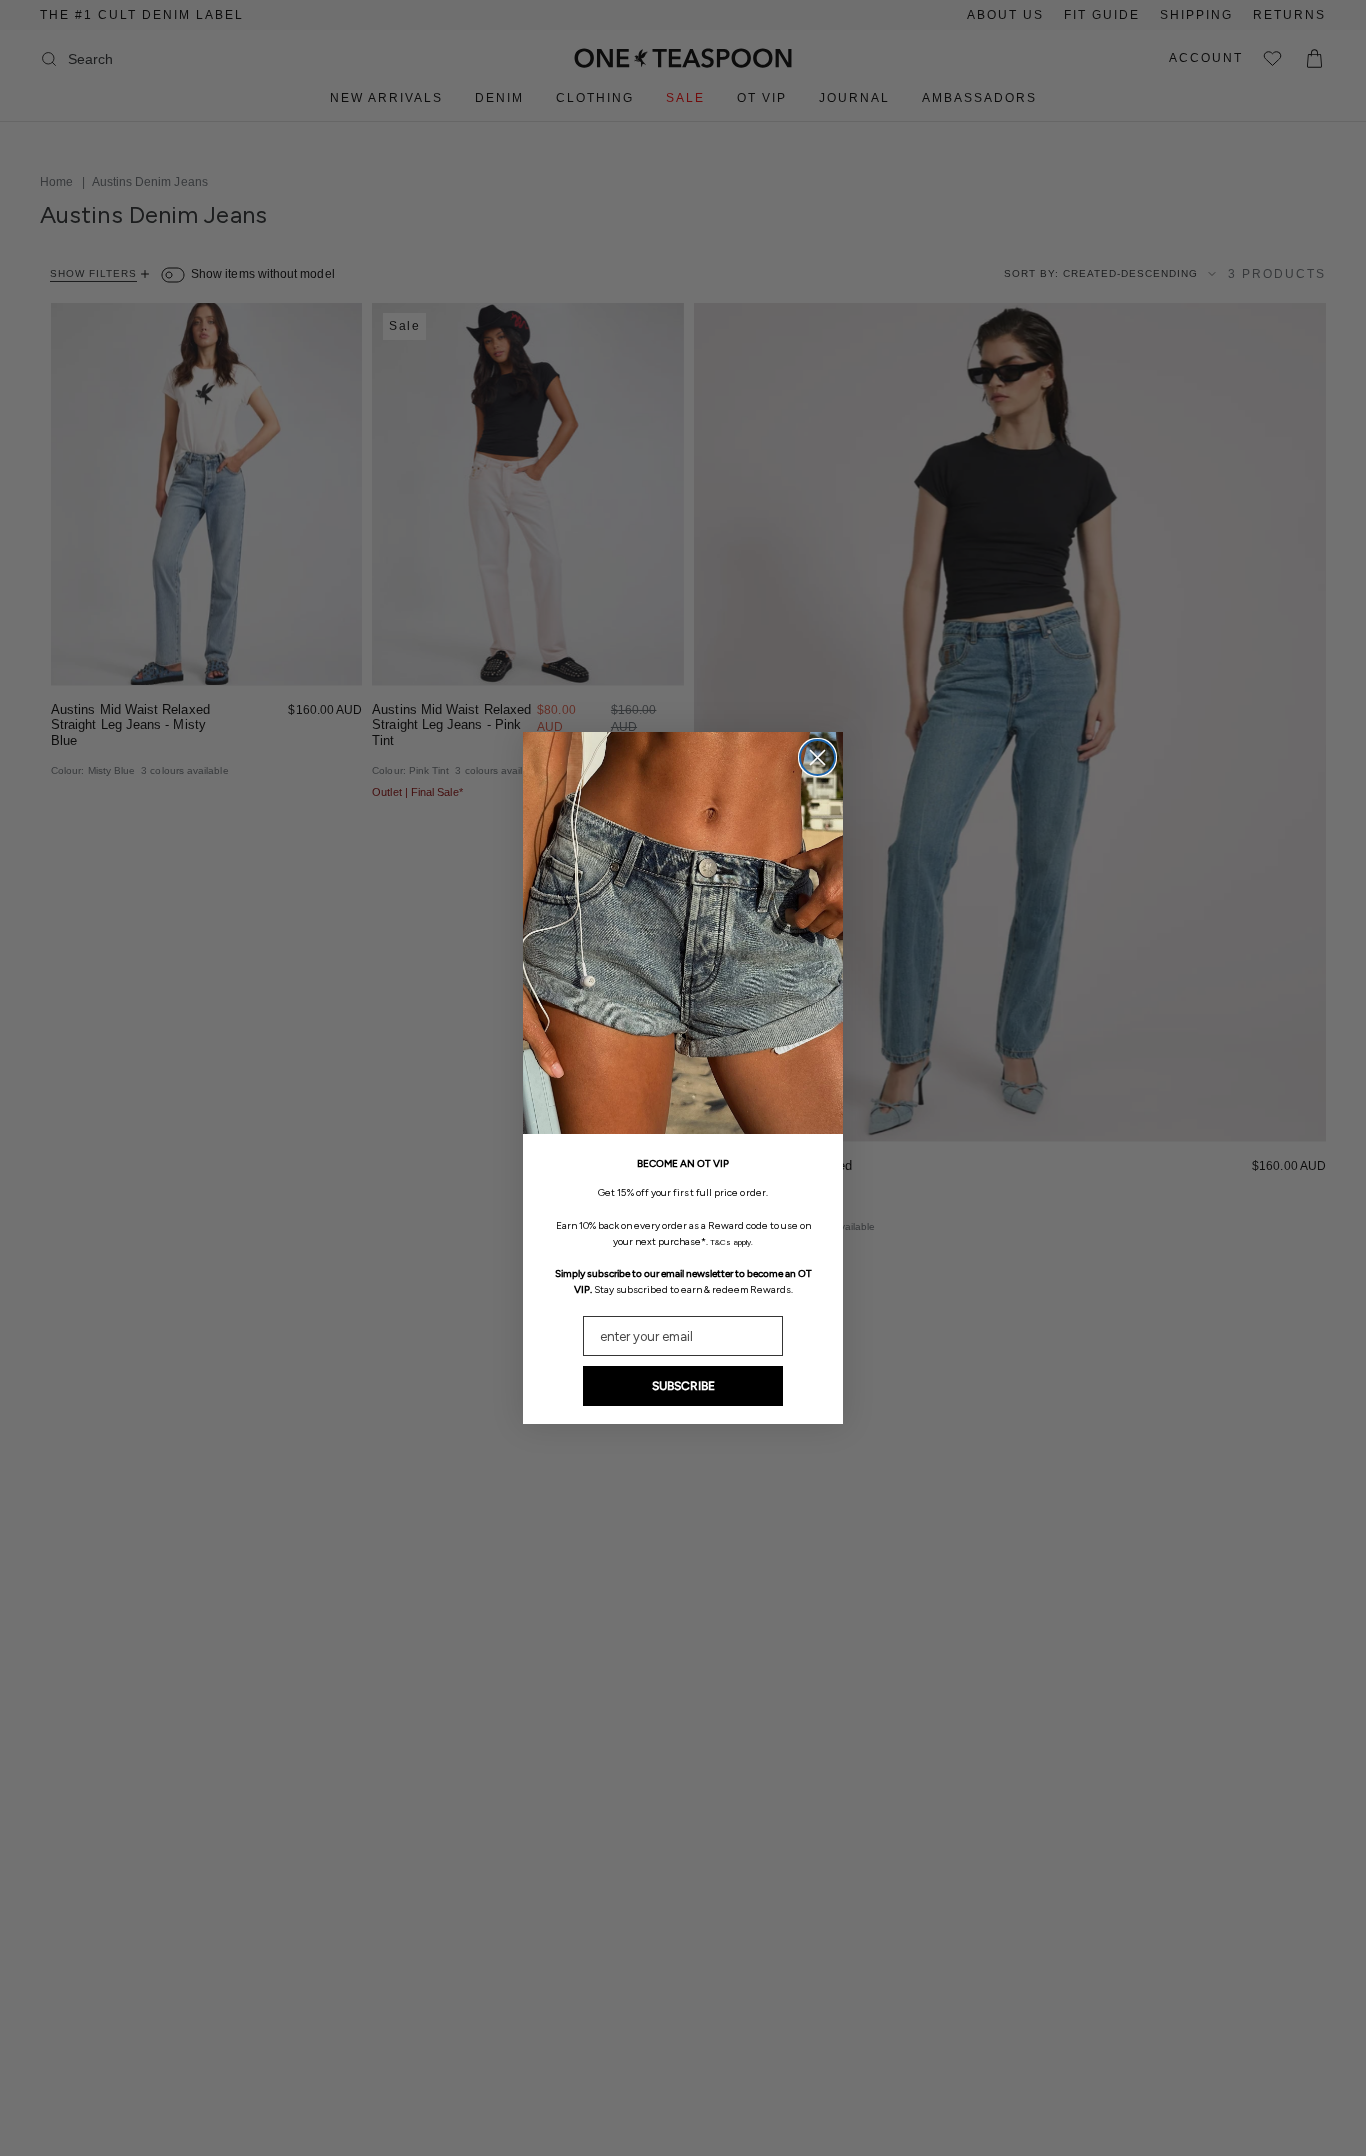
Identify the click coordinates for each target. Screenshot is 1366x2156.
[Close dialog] (817, 757)
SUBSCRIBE (683, 1386)
